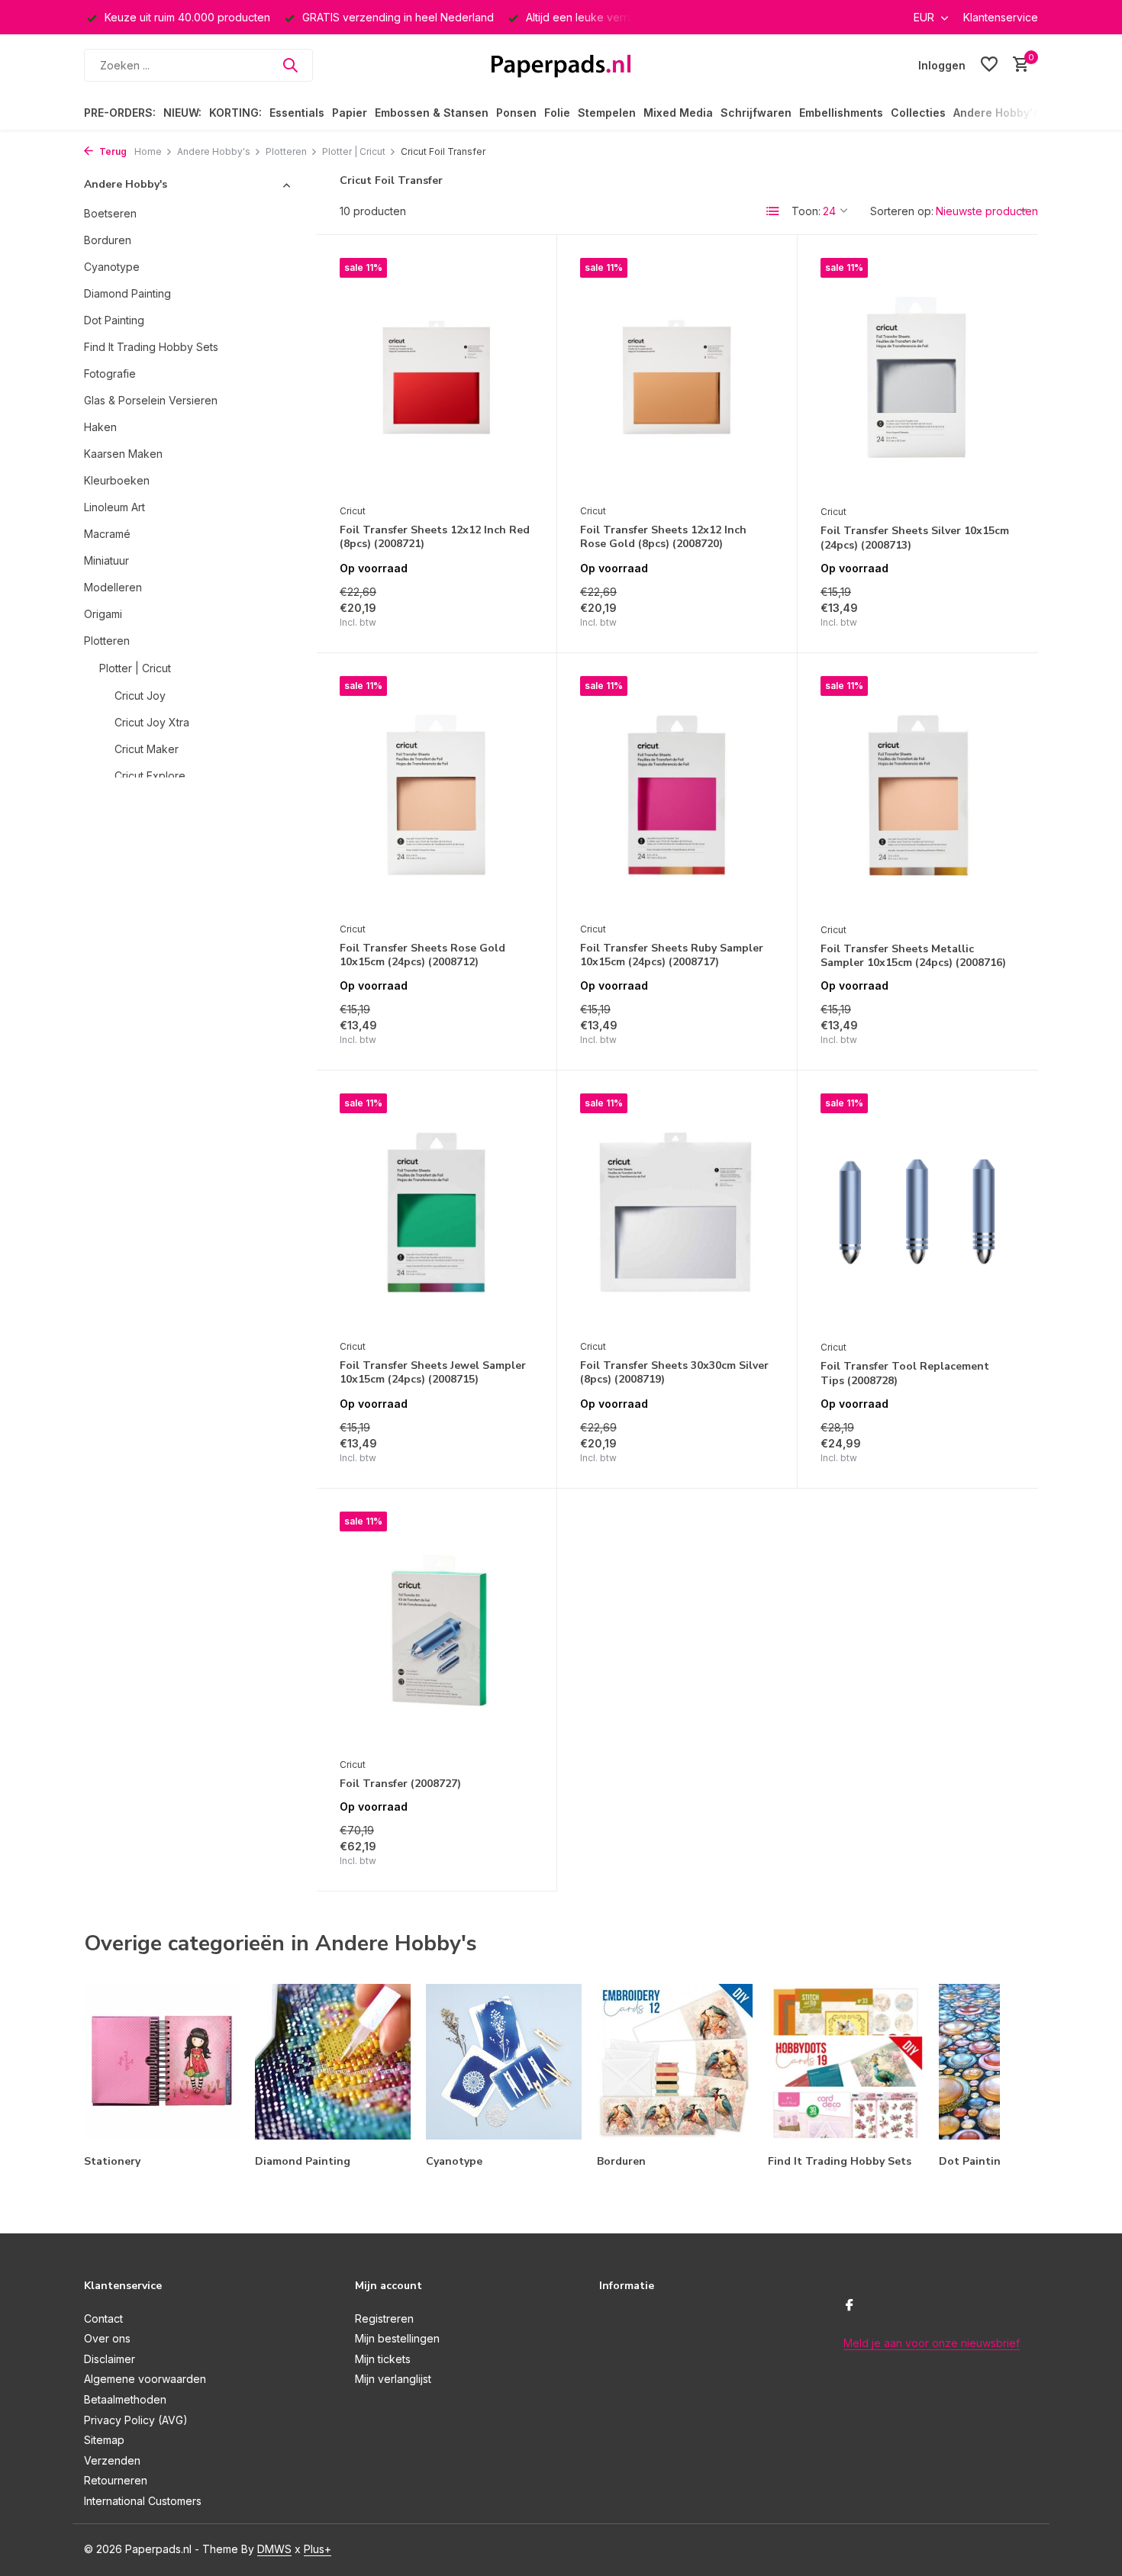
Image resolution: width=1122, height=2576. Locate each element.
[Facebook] (850, 2306)
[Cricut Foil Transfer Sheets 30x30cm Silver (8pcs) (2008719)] (677, 1212)
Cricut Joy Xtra (152, 722)
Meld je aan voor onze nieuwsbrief (932, 2343)
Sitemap (104, 2440)
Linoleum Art (114, 507)
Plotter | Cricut (354, 151)
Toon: (806, 211)
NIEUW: (182, 113)
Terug (112, 151)
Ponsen (516, 113)
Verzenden (112, 2460)
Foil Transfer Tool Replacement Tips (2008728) (905, 1373)
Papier (350, 113)
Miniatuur (106, 560)
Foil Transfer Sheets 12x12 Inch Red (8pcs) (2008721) (435, 537)
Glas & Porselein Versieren (151, 400)
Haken (100, 427)
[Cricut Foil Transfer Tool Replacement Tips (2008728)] (918, 1213)
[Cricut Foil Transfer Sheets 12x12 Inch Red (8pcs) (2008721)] (437, 377)
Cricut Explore (150, 776)
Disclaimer (110, 2359)
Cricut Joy (140, 696)
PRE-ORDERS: (120, 113)
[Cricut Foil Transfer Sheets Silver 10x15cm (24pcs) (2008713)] (918, 377)
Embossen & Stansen (432, 113)
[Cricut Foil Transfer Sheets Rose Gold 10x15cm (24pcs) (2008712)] (437, 795)
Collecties (918, 113)
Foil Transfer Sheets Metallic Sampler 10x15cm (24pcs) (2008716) (913, 956)
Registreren (384, 2318)
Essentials (297, 113)
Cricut (353, 511)
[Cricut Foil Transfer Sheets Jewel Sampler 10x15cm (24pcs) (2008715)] (437, 1212)
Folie (557, 113)
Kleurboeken (117, 480)
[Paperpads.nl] (561, 65)
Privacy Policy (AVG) (136, 2420)
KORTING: (235, 113)
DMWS (274, 2549)
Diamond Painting (127, 293)
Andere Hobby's (996, 113)
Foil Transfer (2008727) (400, 1784)
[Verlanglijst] (989, 65)
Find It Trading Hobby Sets (151, 347)
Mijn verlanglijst (393, 2379)
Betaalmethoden (125, 2399)
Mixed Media (678, 113)
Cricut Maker (147, 749)
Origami (103, 614)
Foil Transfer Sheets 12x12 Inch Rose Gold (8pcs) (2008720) (663, 537)
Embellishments (841, 113)
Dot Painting (114, 320)
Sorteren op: (902, 211)
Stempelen (607, 113)
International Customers (143, 2501)
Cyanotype (112, 267)
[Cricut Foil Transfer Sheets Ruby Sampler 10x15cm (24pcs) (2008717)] (677, 795)
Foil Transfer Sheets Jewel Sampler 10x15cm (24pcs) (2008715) (433, 1373)
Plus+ (318, 2549)
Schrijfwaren (756, 113)
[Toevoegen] (507, 613)
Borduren (108, 240)
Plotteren (286, 151)
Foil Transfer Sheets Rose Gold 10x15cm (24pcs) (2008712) (422, 955)
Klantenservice (1001, 17)
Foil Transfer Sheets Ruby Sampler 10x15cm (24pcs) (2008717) (672, 955)
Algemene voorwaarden (145, 2379)
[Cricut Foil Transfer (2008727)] (437, 1631)
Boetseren (110, 213)
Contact (103, 2318)
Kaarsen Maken (123, 454)
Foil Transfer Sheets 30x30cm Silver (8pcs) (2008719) (674, 1373)
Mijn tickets (383, 2359)
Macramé (107, 534)
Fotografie (110, 374)
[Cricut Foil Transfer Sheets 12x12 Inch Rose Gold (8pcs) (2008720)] (677, 377)
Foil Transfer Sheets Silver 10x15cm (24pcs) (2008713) (915, 538)
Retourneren (116, 2480)
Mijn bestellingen (397, 2338)
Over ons (107, 2338)
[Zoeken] (290, 65)
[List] (773, 211)
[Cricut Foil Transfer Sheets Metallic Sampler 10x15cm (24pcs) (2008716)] (918, 795)
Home (148, 151)
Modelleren (113, 587)
